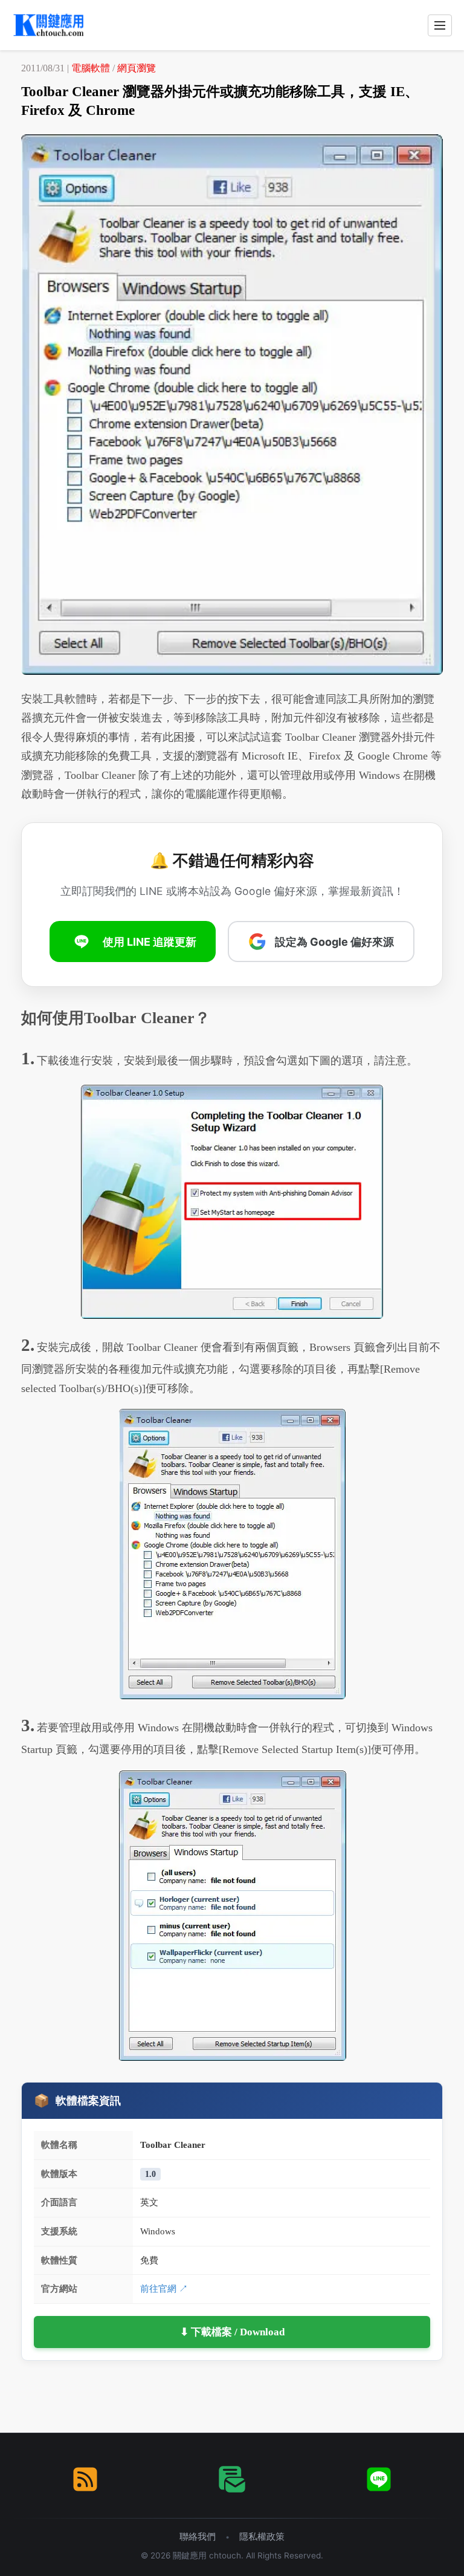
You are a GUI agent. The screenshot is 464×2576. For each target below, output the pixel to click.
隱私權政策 (262, 2536)
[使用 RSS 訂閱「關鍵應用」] (85, 2479)
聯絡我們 (198, 2536)
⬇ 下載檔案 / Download (232, 2332)
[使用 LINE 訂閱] (379, 2479)
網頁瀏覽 (137, 68)
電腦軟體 (91, 68)
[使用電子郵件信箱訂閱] (232, 2479)
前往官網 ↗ (164, 2288)
